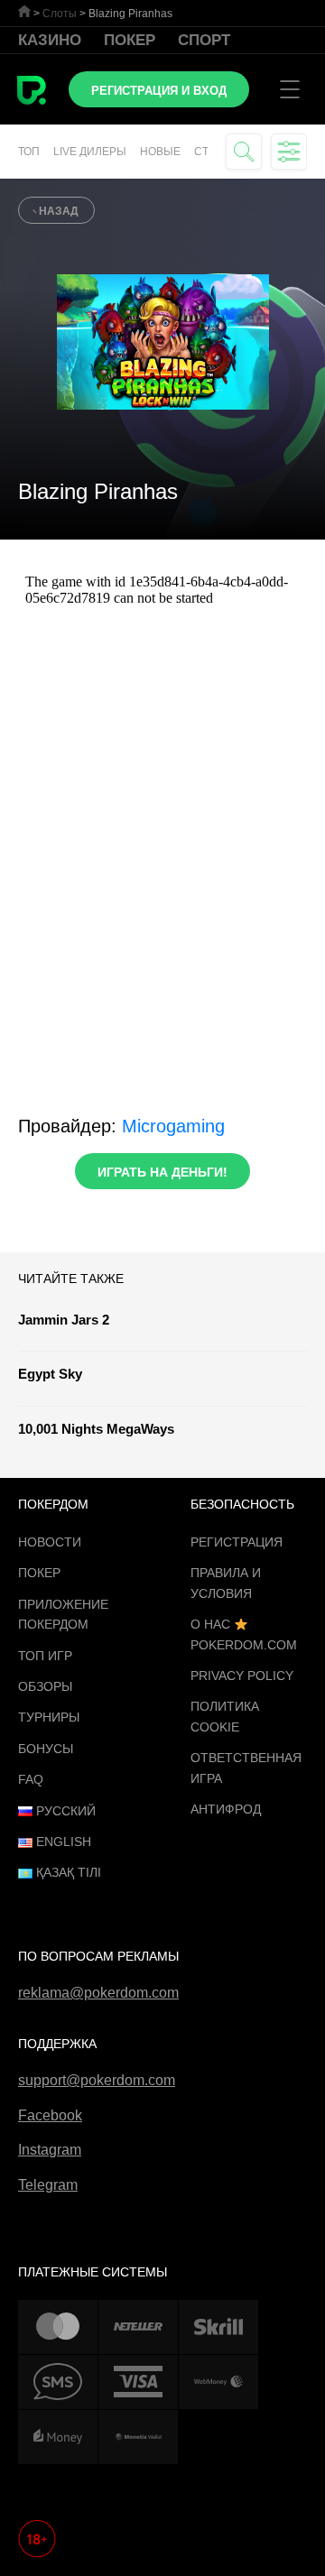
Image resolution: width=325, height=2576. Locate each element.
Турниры (49, 1717)
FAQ (31, 1779)
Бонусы (46, 1749)
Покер (130, 40)
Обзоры (45, 1686)
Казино (50, 40)
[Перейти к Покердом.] (24, 11)
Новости (50, 1542)
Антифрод (226, 1809)
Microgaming (173, 1126)
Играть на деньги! (162, 1172)
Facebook (50, 2115)
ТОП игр (45, 1656)
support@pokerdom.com (97, 2080)
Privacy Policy (242, 1676)
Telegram (48, 2185)
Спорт (204, 40)
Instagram (50, 2150)
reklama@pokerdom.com (98, 1993)
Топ (29, 152)
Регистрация (237, 1542)
